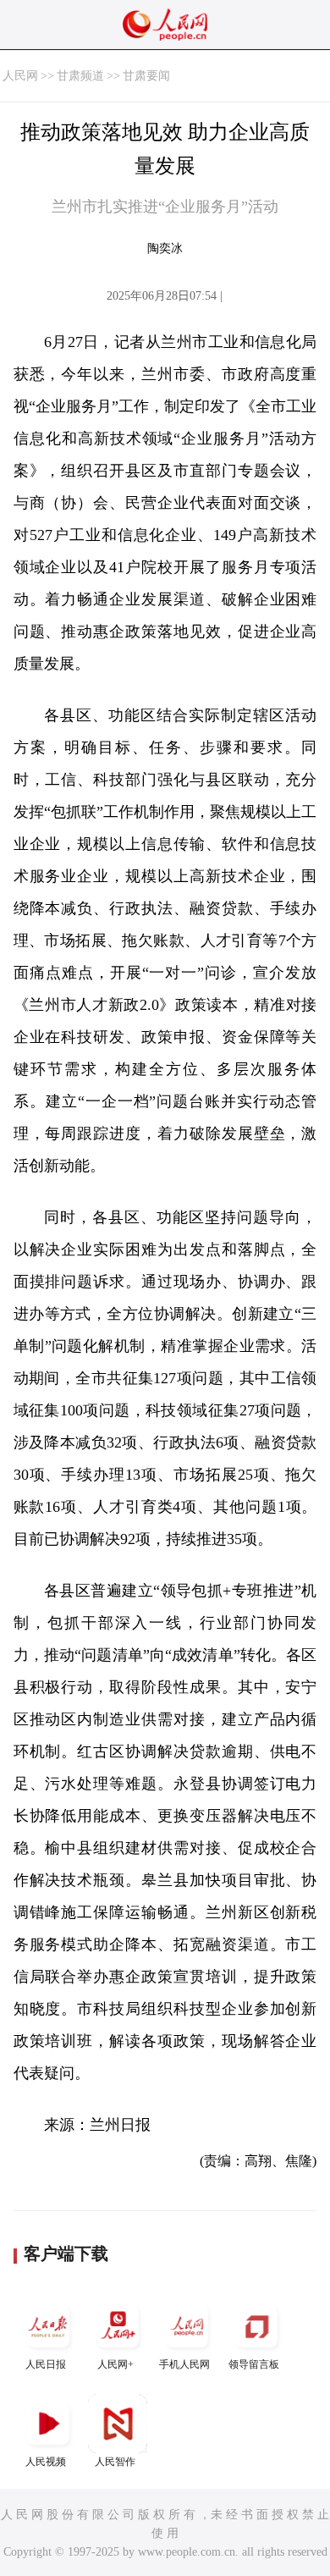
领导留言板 (254, 2364)
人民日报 (46, 2364)
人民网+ (115, 2364)
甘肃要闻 (146, 76)
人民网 (20, 76)
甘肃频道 (80, 76)
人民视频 (46, 2462)
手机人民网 (184, 2364)
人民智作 (115, 2462)
